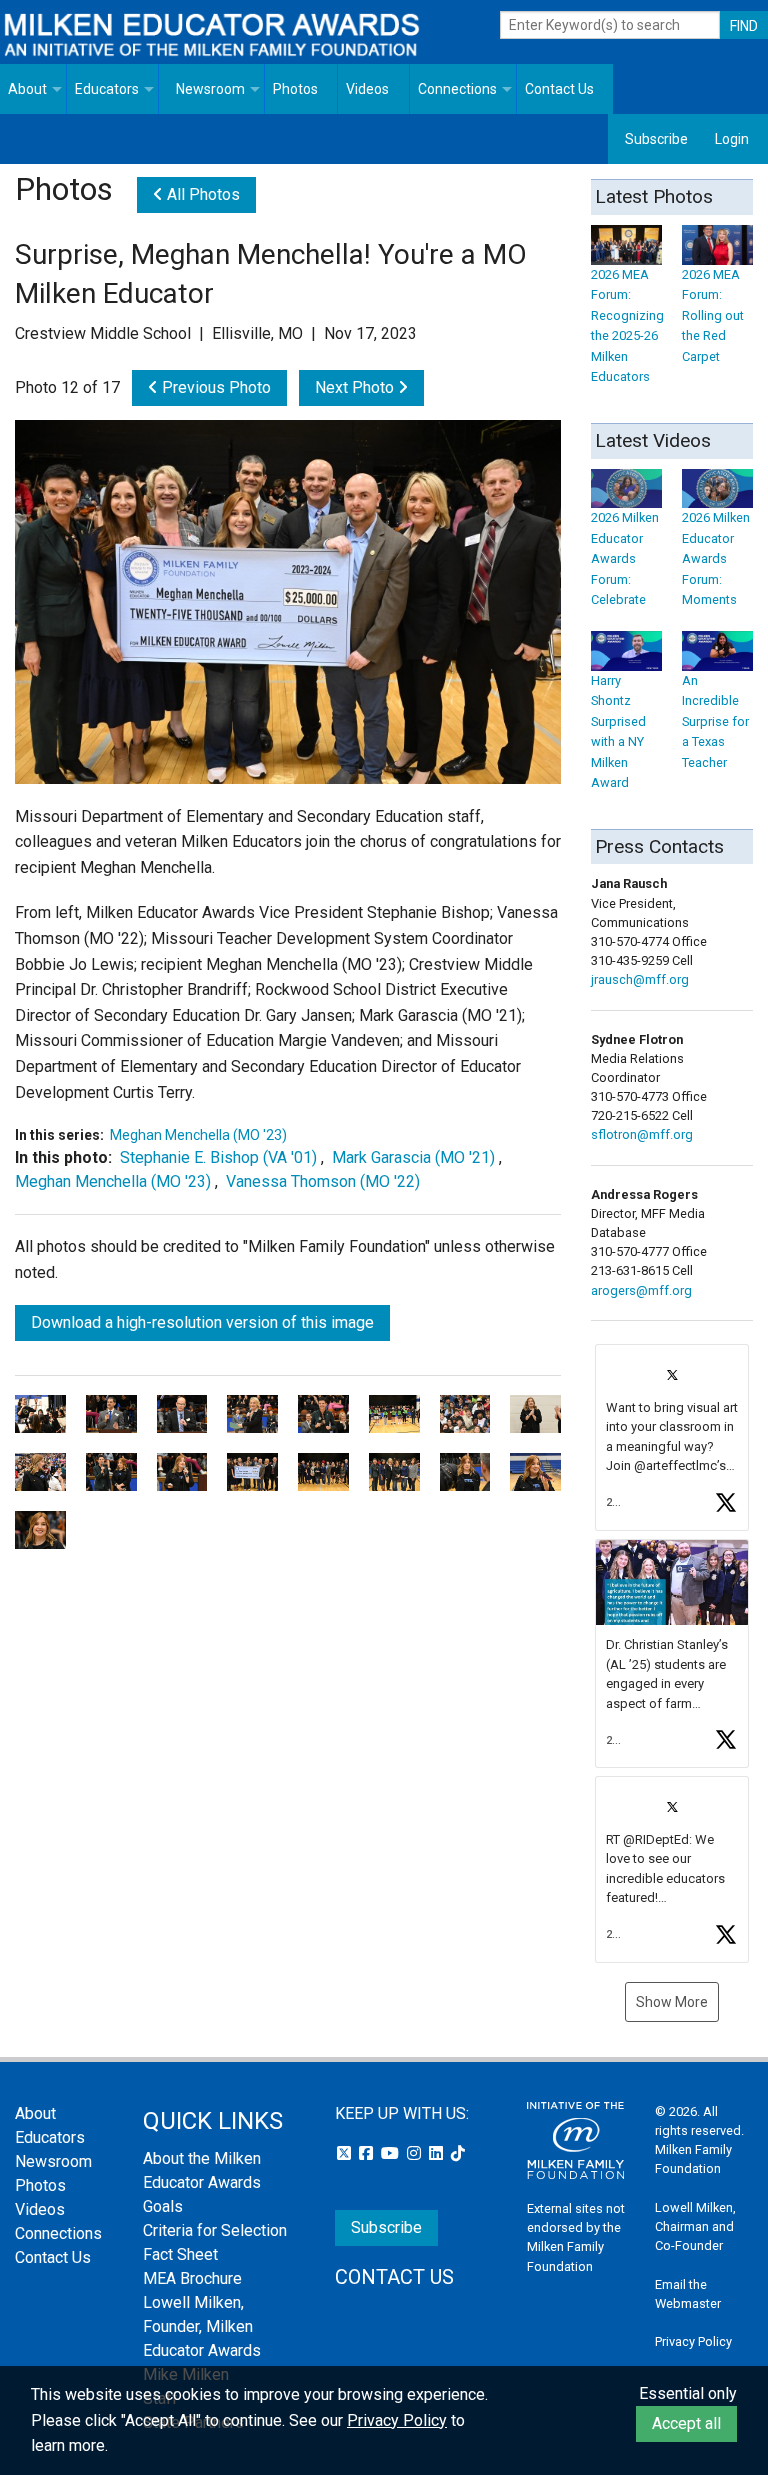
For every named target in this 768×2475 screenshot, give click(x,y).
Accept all (686, 2423)
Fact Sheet (180, 2254)
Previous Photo (214, 387)
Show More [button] (672, 2002)
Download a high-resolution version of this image (202, 1322)
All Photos (201, 194)
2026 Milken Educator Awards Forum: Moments (716, 558)
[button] (672, 1437)
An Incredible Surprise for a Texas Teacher (715, 721)
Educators (107, 89)
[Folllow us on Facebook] (368, 2153)
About (27, 89)
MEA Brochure (192, 2278)
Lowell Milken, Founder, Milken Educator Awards (202, 2326)
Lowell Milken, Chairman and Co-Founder (695, 2226)
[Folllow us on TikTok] (458, 2153)
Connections (457, 89)
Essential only (688, 2393)
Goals (163, 2206)
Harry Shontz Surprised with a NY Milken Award (618, 731)
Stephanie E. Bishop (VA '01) (218, 1157)
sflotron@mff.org (642, 1134)
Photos (295, 89)
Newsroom (210, 89)
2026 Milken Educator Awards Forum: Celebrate (625, 558)
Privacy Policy (693, 2341)
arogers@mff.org (641, 1290)
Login (732, 139)
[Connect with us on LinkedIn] (438, 2153)
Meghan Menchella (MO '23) (198, 1135)
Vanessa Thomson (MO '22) (323, 1181)
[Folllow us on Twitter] (346, 2153)
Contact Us (559, 89)
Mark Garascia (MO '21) (413, 1157)
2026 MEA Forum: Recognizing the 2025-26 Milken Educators (627, 325)
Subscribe (656, 139)
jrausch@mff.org (640, 979)
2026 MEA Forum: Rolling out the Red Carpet (713, 315)
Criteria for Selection (215, 2230)
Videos (367, 89)
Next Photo (356, 387)
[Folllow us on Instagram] (416, 2153)
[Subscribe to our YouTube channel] (392, 2153)
